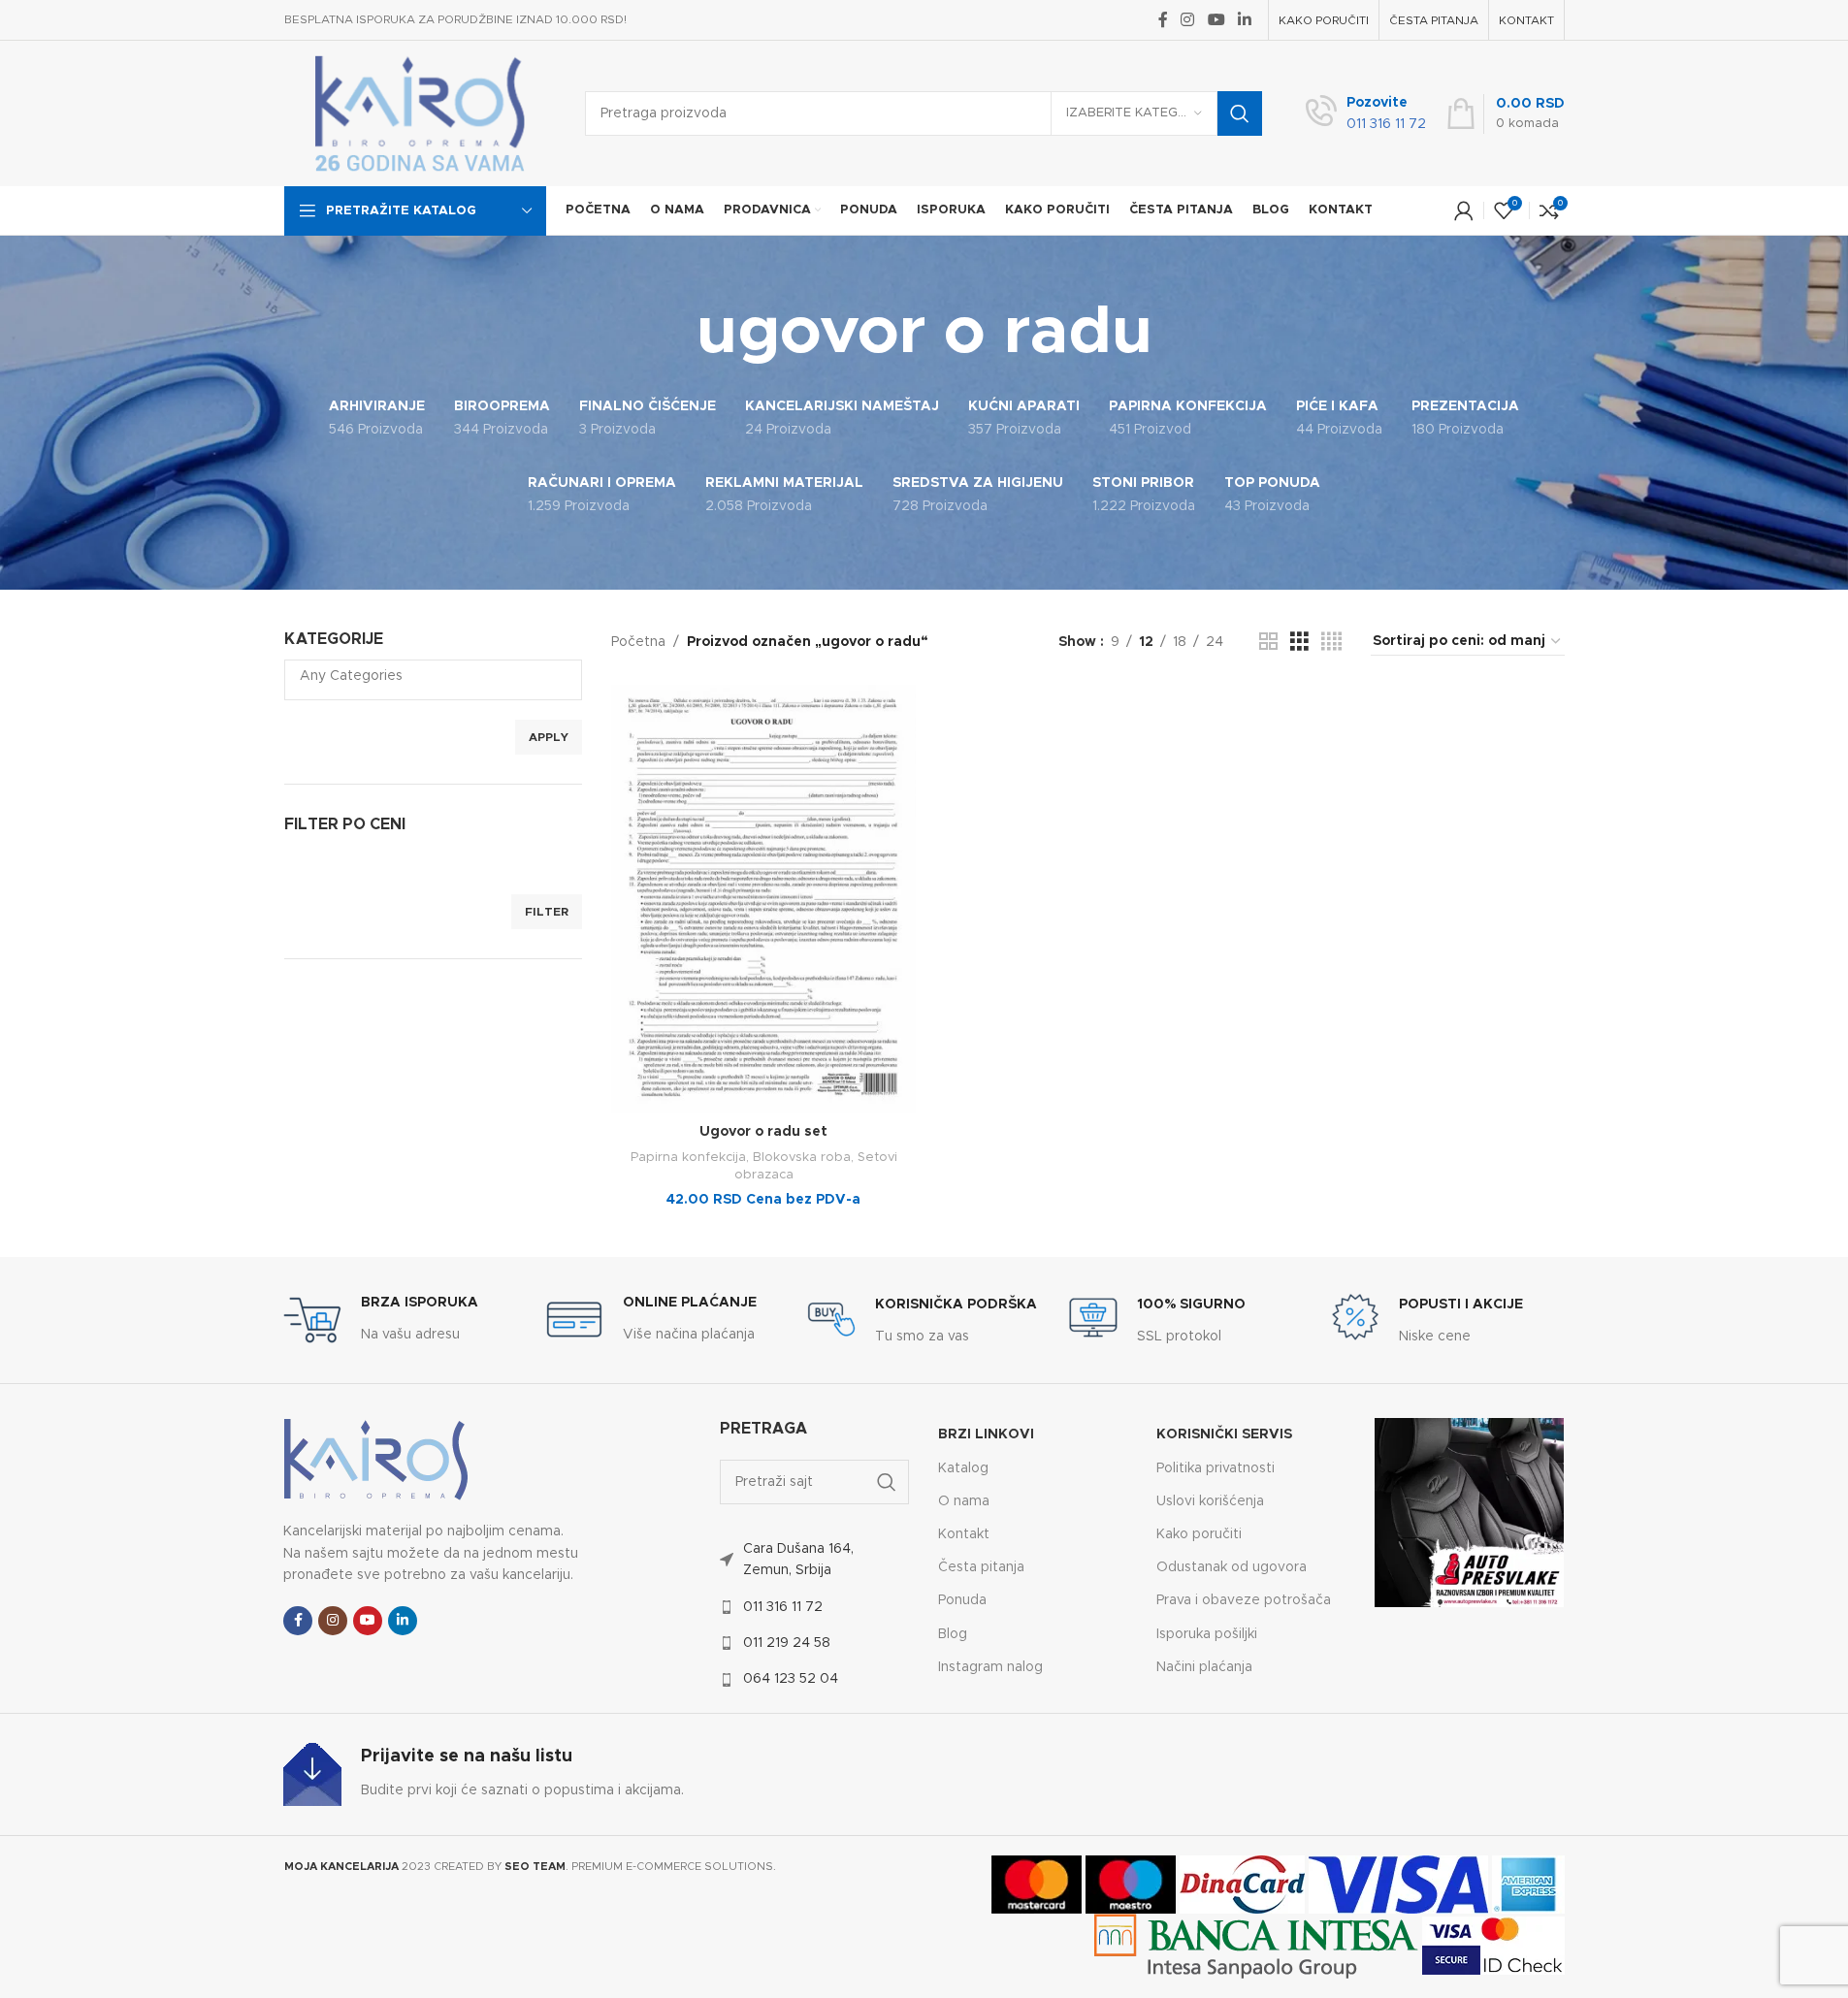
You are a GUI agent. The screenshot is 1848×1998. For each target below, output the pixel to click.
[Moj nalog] (1464, 210)
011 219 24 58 (787, 1643)
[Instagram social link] (1188, 20)
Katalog (963, 1468)
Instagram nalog (990, 1667)
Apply (549, 737)
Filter (547, 912)
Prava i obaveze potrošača (1244, 1600)
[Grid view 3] (1299, 642)
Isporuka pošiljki (1207, 1634)
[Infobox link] (1366, 114)
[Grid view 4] (1331, 642)
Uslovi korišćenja (1210, 1501)
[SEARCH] (1240, 113)
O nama (964, 1501)
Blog (953, 1634)
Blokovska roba (802, 1157)
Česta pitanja (981, 1567)
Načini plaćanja (1204, 1667)
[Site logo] (420, 113)
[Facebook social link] (1163, 20)
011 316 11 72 (783, 1607)
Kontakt (964, 1534)
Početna (638, 642)
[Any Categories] (426, 677)
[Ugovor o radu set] (763, 900)
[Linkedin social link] (1244, 20)
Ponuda (962, 1600)
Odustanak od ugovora (1232, 1567)
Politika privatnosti (1216, 1468)
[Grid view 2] (1268, 642)
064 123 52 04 (791, 1679)
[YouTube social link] (1216, 20)
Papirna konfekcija (688, 1157)
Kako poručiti (1199, 1534)
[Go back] (672, 334)
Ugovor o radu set (763, 1132)
